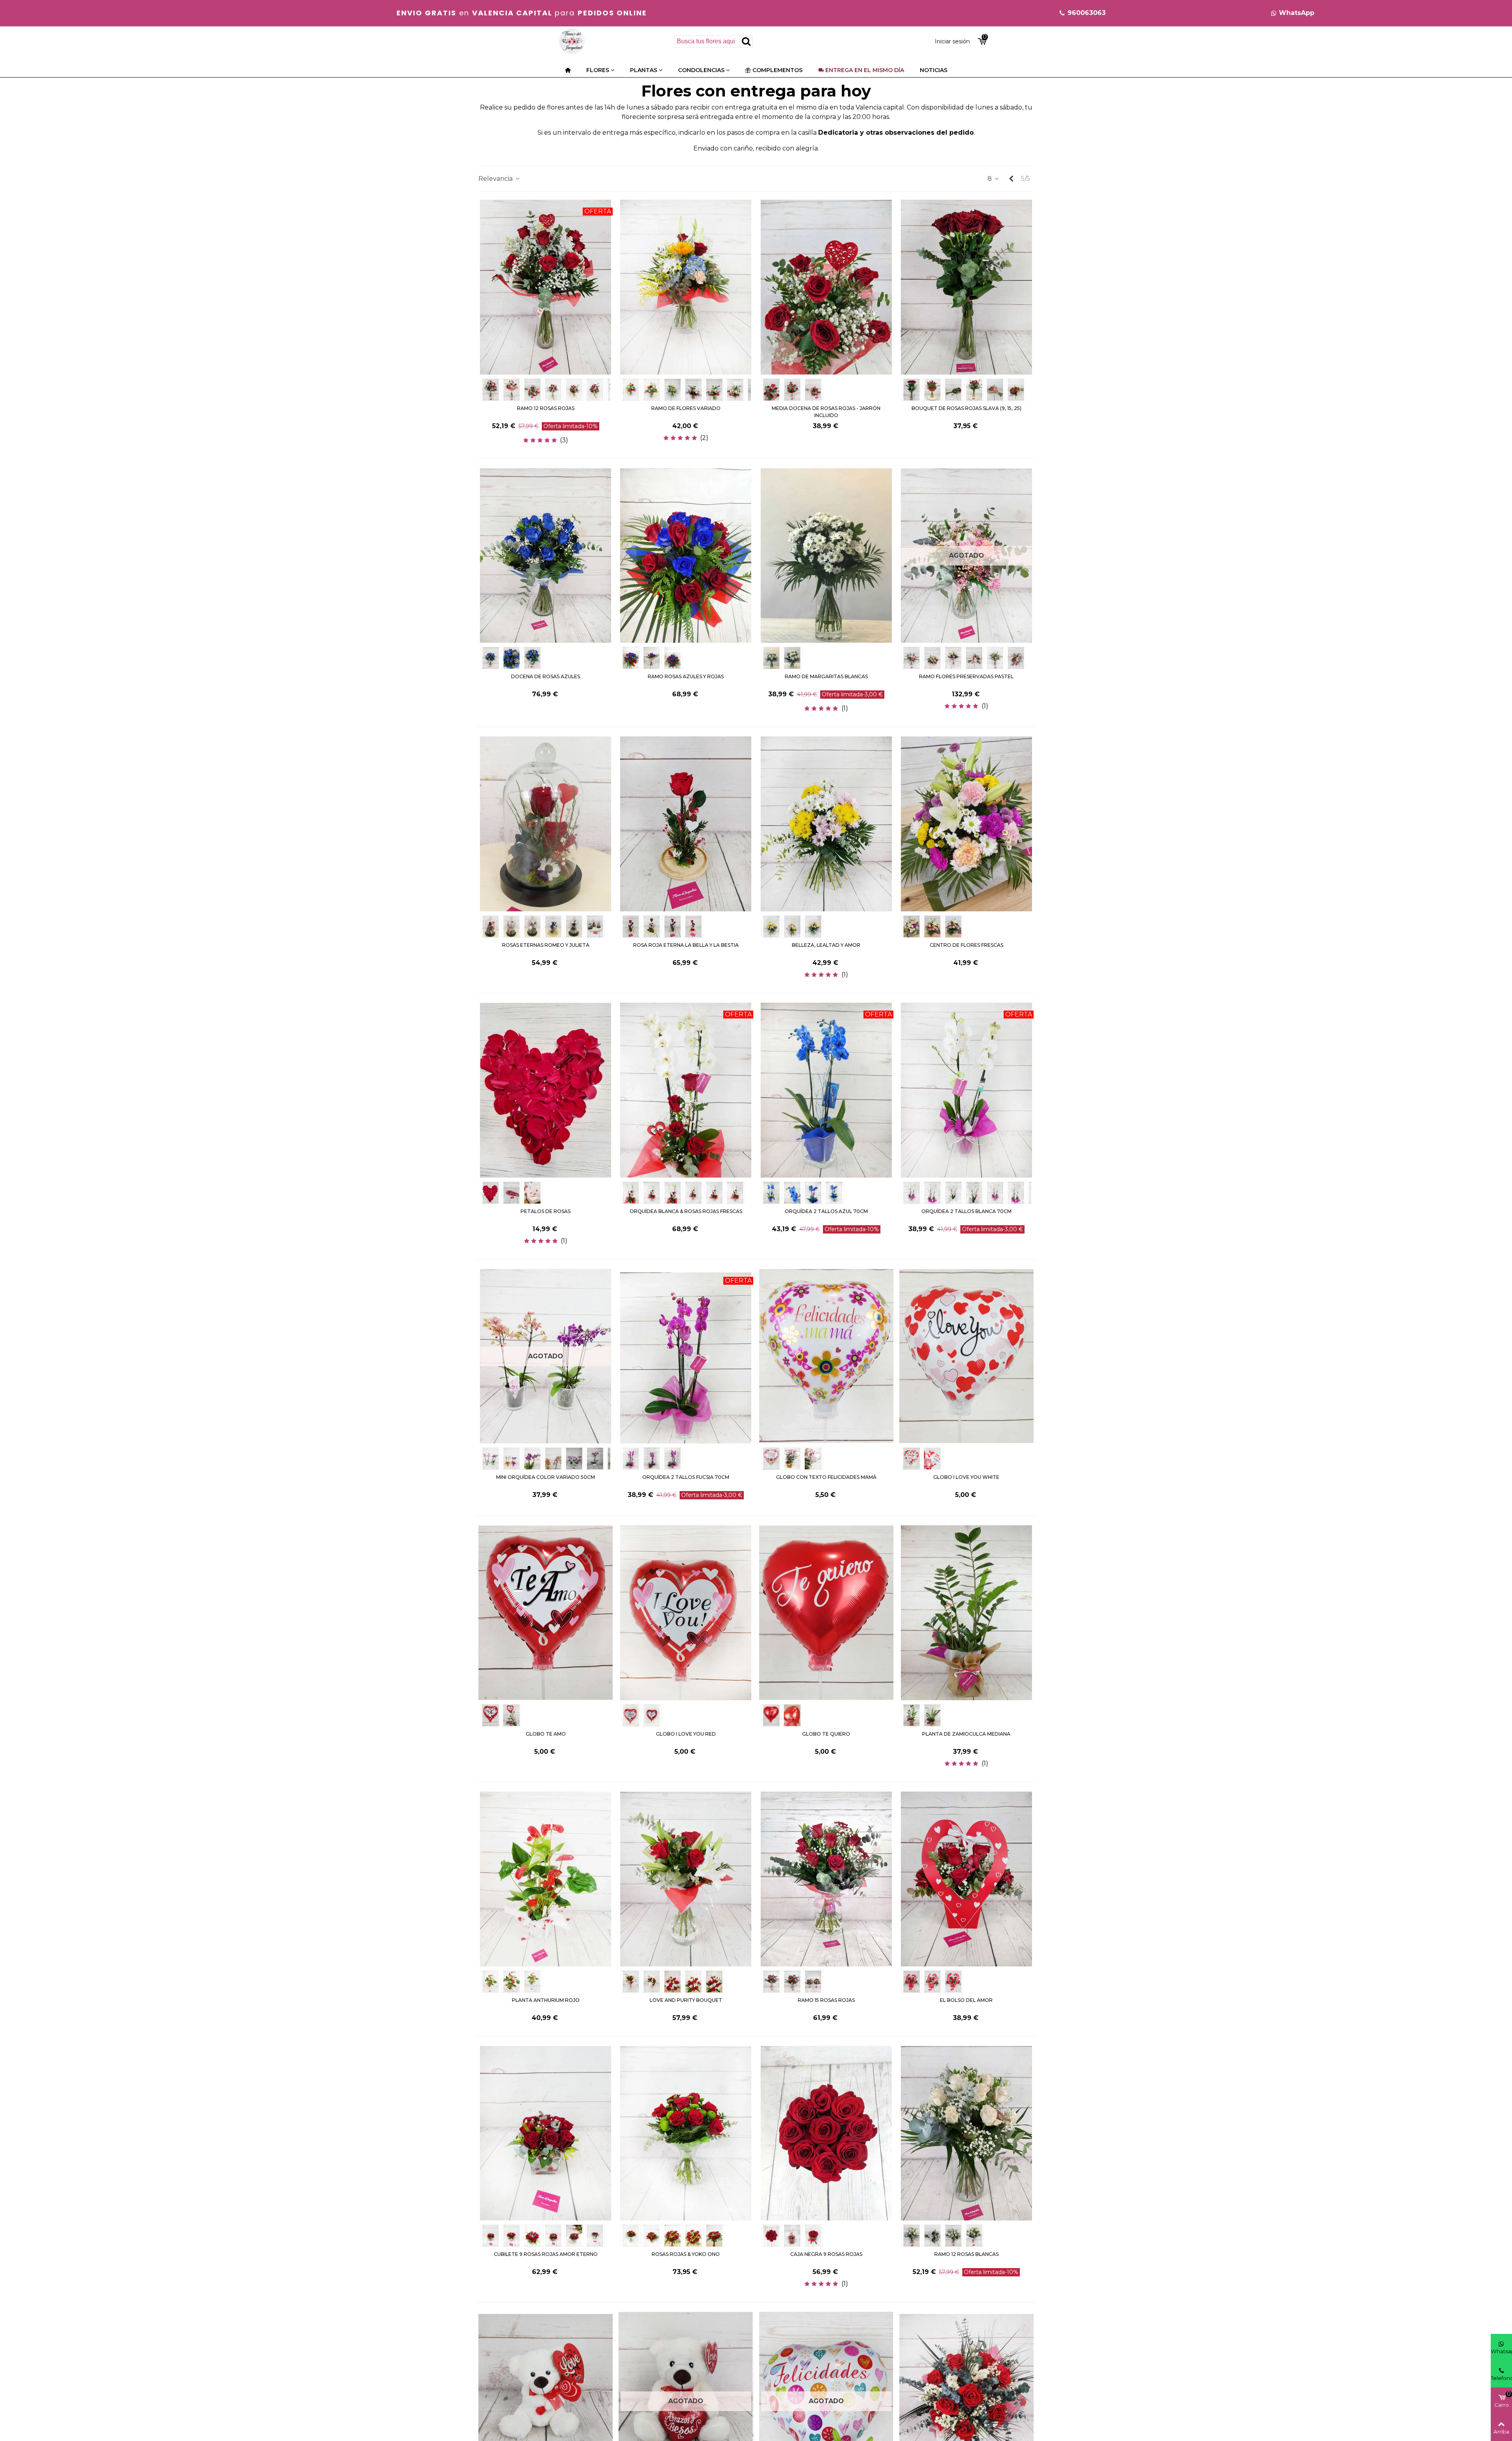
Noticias (934, 70)
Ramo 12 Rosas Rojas (546, 408)
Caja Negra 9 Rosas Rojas (826, 2254)
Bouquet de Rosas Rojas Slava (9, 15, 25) (966, 408)
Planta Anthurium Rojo (546, 2000)
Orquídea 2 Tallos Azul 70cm (826, 1211)
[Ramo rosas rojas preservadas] (966, 2401)
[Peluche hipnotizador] (546, 2401)
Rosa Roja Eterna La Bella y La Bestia (686, 945)
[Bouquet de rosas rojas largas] (966, 287)
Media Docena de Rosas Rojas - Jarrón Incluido (826, 412)
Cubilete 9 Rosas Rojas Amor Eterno (546, 2254)
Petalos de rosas (546, 1211)
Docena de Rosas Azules (546, 676)
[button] (1082, 13)
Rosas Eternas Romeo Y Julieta (546, 945)
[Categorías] (568, 70)
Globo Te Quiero (826, 1734)
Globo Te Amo (546, 1734)
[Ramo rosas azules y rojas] (686, 555)
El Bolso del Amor (966, 2000)
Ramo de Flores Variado (686, 408)
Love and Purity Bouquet (686, 2000)
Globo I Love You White (966, 1477)
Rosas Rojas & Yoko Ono (686, 2254)
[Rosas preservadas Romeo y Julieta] (546, 823)
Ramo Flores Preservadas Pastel (966, 676)
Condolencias (701, 70)
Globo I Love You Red (686, 1734)
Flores (598, 70)
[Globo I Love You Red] (686, 1612)
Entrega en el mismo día (865, 70)
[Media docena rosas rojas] (826, 287)
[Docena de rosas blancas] (966, 2133)
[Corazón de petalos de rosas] (546, 1090)
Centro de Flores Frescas (966, 945)
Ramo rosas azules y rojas (686, 676)
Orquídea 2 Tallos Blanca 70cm (966, 1211)
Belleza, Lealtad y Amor (826, 945)
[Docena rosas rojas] (546, 287)
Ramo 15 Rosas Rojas (826, 2000)
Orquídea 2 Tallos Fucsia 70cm (686, 1477)
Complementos (777, 70)
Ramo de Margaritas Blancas (826, 676)
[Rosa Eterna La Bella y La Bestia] (686, 823)
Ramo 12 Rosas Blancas (966, 2254)
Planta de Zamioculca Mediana (966, 1734)
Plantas (644, 70)
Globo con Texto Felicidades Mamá (826, 1477)
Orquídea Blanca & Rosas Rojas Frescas (686, 1211)
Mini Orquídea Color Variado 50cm (546, 1477)
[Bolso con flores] (966, 1878)
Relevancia (496, 179)
